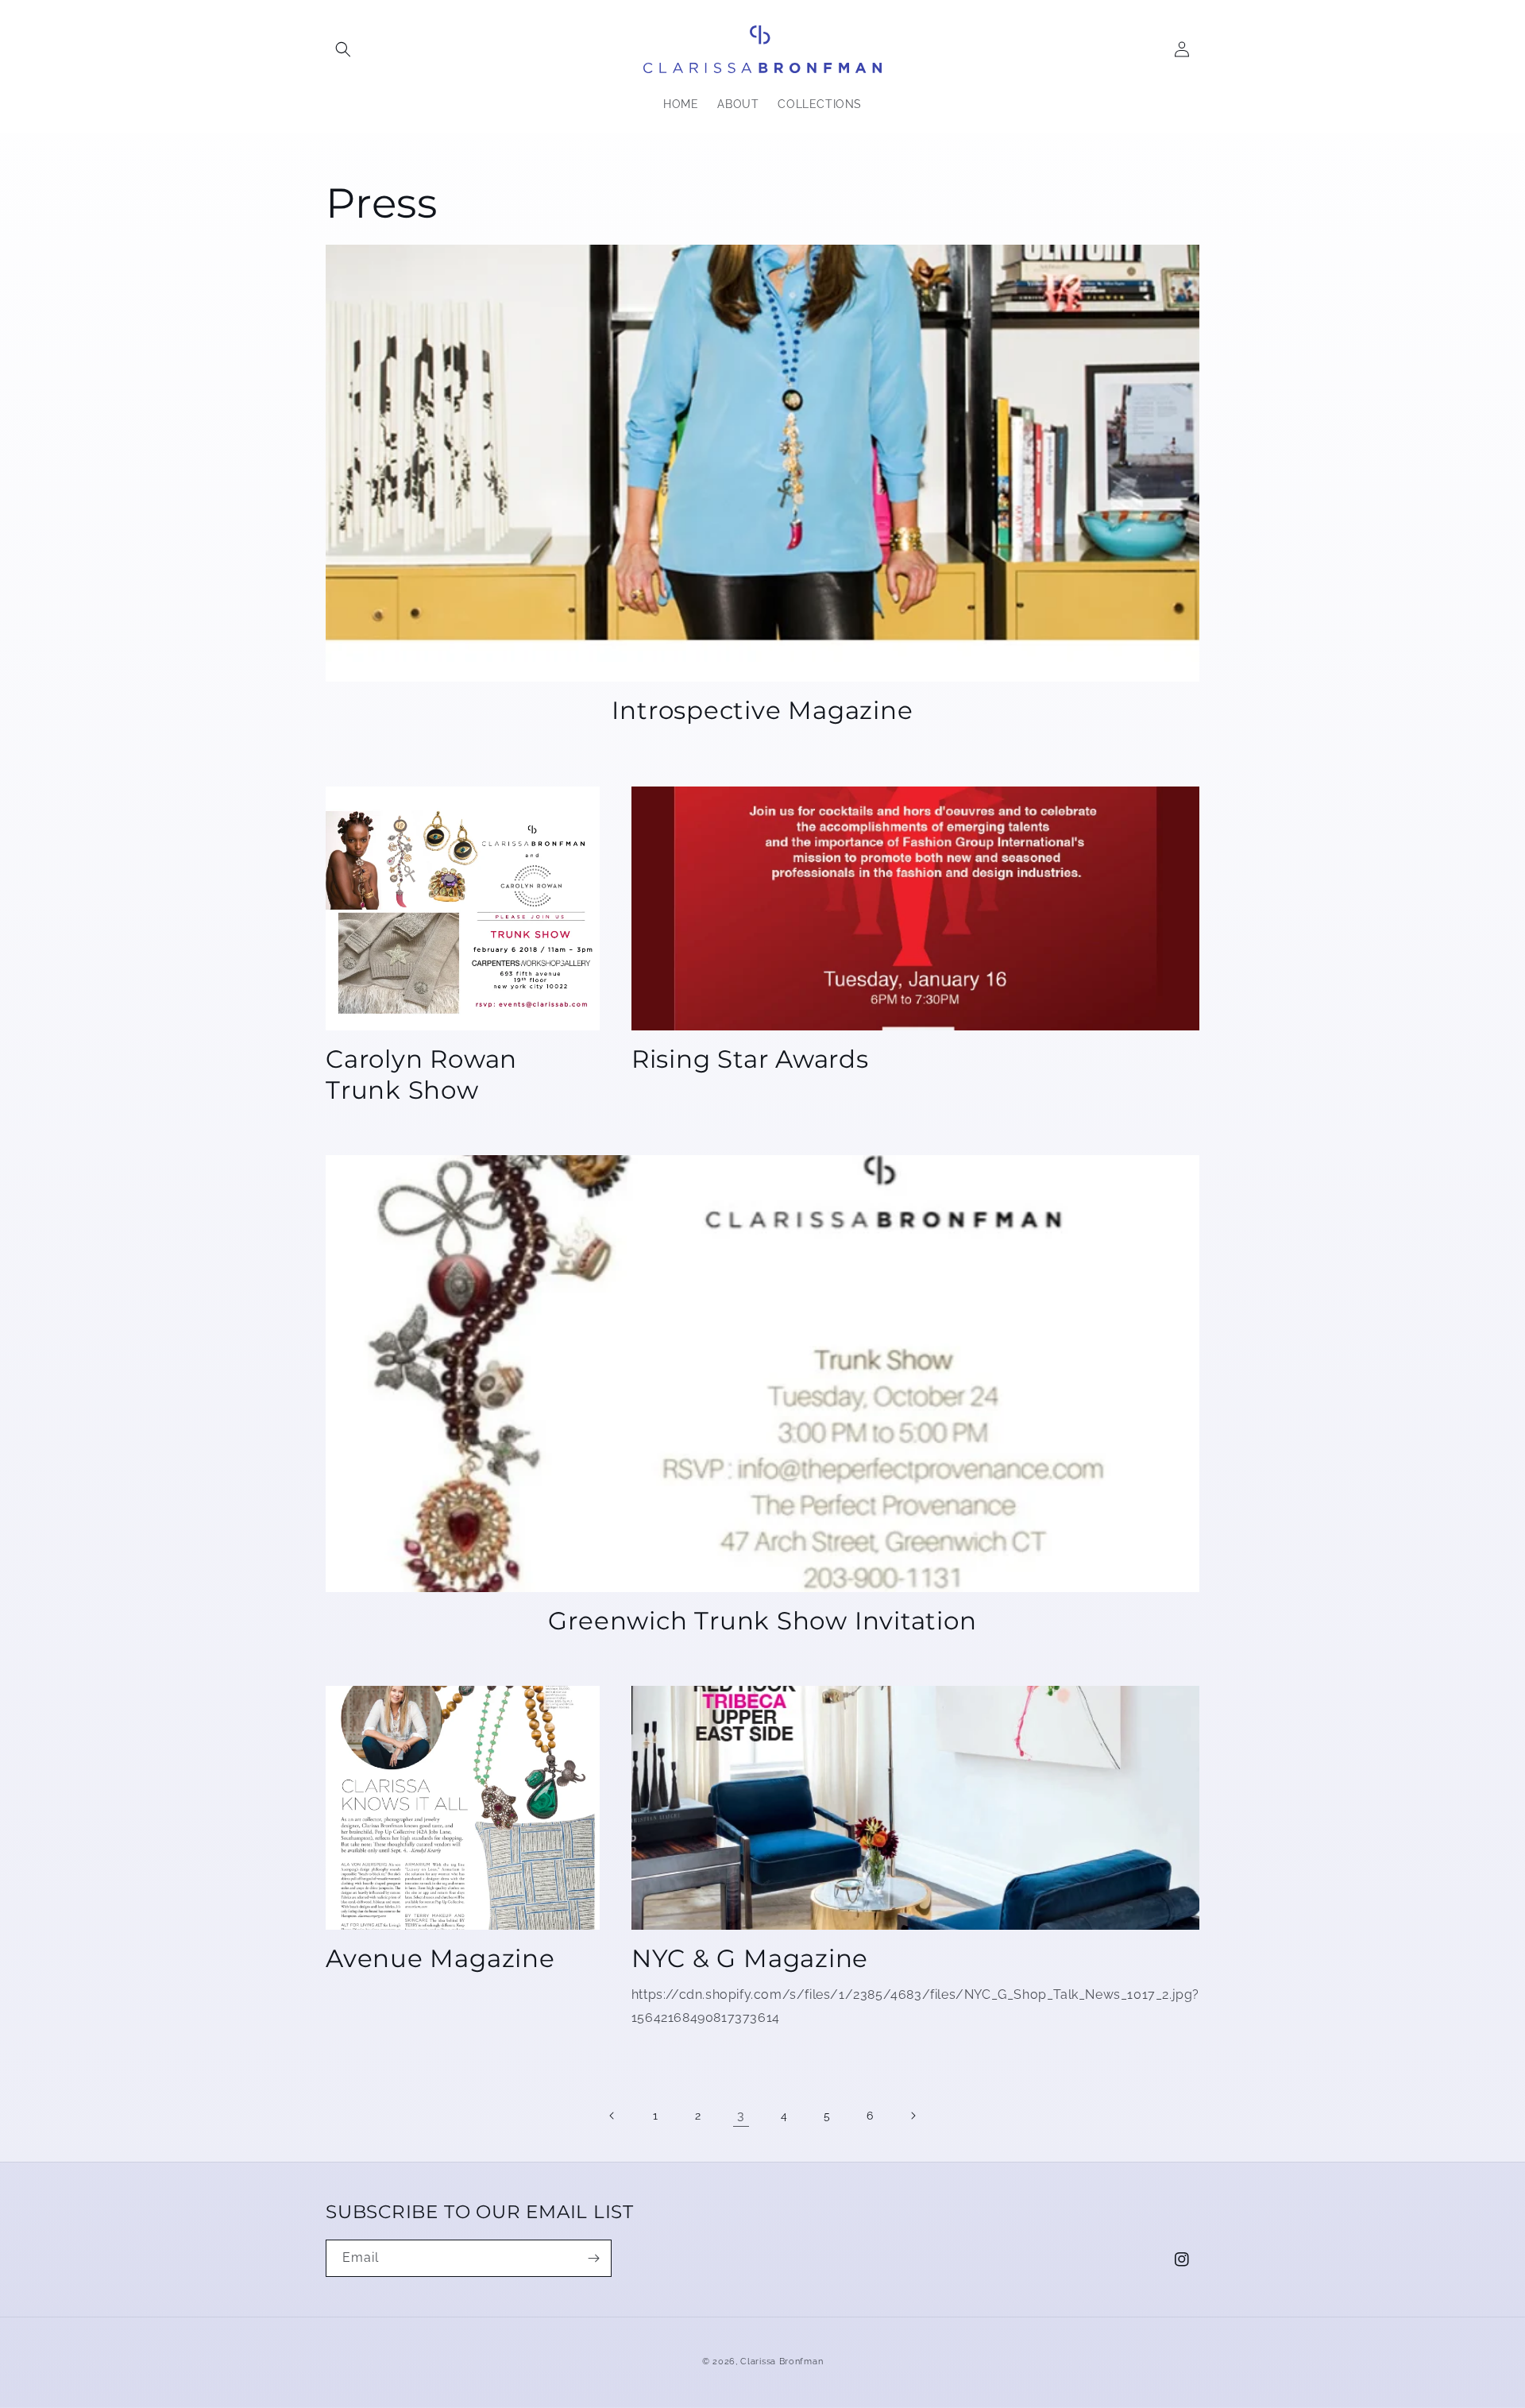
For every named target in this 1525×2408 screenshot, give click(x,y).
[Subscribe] (593, 2258)
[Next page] (913, 2116)
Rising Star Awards (750, 1059)
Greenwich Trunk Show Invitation (762, 1621)
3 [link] (741, 2115)
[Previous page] (612, 2116)
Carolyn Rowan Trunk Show (421, 1074)
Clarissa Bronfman (782, 2362)
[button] (343, 49)
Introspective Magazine (762, 710)
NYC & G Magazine (750, 1958)
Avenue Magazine (440, 1958)
